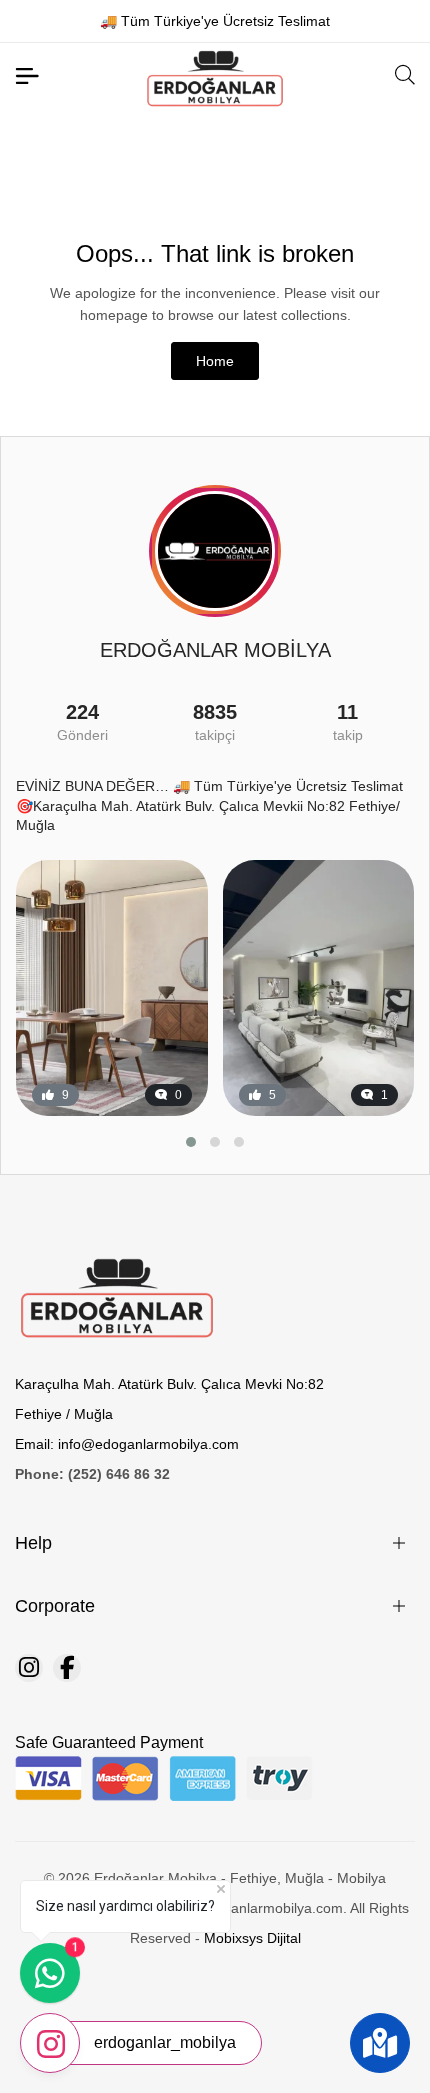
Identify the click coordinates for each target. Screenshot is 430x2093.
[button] (191, 1142)
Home (215, 361)
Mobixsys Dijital (252, 1938)
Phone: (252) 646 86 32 (92, 1474)
